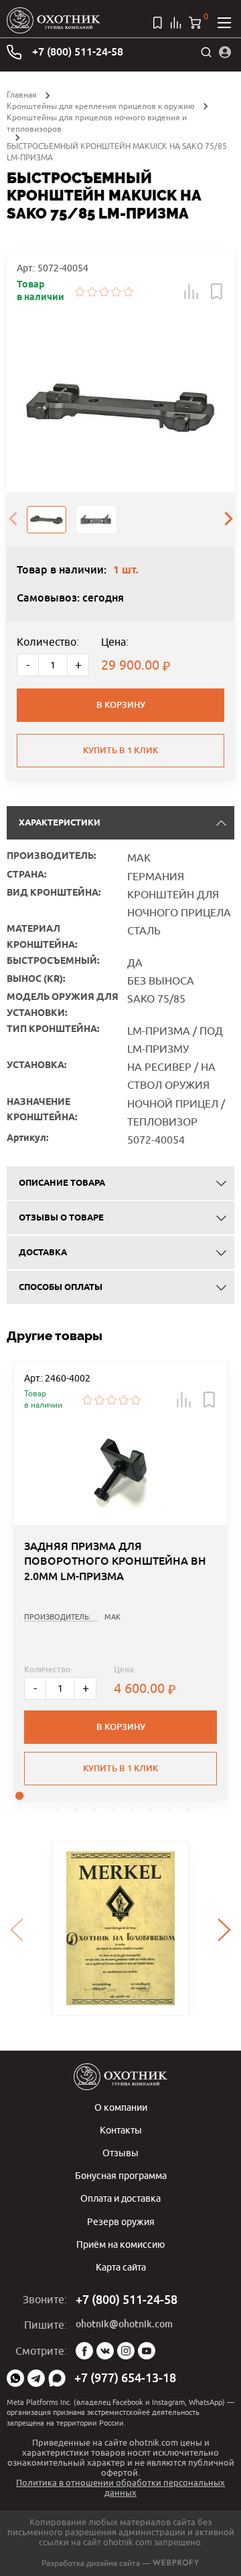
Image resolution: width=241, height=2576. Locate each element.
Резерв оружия (121, 2221)
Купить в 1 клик (120, 750)
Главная (22, 95)
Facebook (84, 2351)
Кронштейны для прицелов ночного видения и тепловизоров (97, 123)
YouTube (147, 2351)
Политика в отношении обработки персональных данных (120, 2487)
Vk (105, 2351)
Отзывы (120, 2153)
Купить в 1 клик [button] (120, 1768)
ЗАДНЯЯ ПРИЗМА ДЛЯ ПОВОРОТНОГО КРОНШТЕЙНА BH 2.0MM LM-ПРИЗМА (115, 1561)
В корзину (121, 705)
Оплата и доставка (120, 2198)
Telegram (36, 2378)
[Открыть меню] (224, 23)
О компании (121, 2107)
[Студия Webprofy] (176, 2563)
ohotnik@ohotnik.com (124, 2324)
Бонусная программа (121, 2175)
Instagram (126, 2351)
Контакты (121, 2130)
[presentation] (13, 519)
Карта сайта (121, 2267)
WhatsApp (15, 2378)
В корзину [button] (121, 1727)
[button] (191, 291)
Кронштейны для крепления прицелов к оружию (101, 106)
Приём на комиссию (120, 2244)
